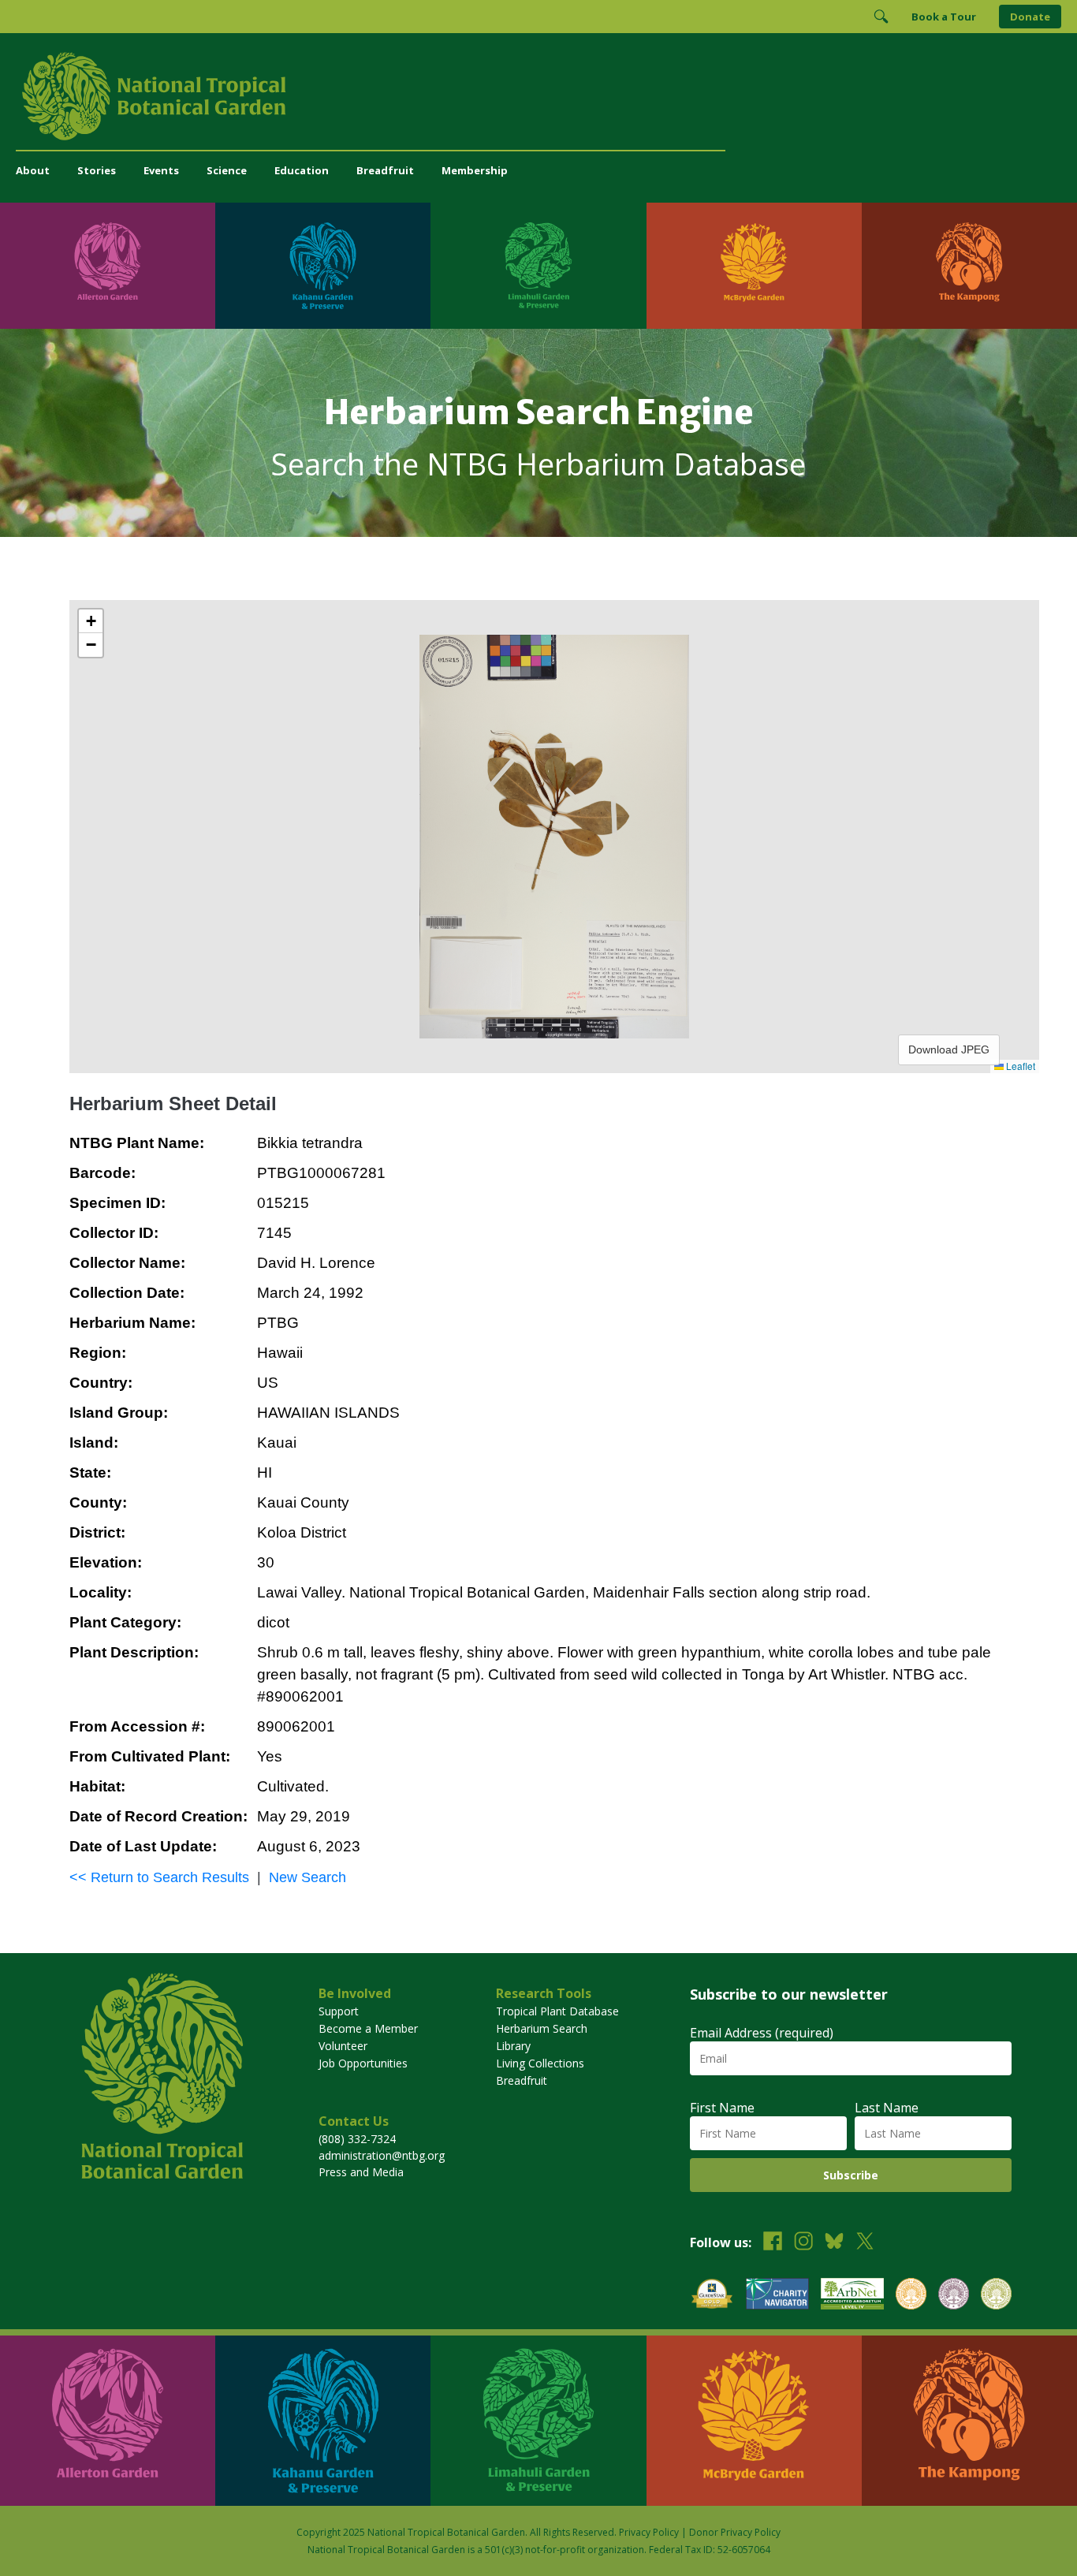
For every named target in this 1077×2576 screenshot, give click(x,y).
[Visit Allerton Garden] (108, 266)
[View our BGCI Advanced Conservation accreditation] (996, 2296)
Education (302, 170)
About (33, 170)
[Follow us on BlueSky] (834, 2243)
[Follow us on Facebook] (773, 2243)
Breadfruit (385, 170)
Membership (475, 170)
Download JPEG (949, 1049)
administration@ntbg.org (382, 2155)
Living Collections (540, 2063)
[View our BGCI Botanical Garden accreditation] (911, 2296)
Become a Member (368, 2028)
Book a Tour (944, 17)
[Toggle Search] (881, 17)
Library (513, 2046)
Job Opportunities (363, 2063)
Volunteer (343, 2046)
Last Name (887, 2108)
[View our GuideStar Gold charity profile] (712, 2296)
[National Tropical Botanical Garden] (538, 96)
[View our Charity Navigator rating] (777, 2296)
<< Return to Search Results (159, 1877)
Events (161, 170)
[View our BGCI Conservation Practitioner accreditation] (954, 2296)
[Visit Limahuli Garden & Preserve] (538, 266)
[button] (91, 621)
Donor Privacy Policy (735, 2532)
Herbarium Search (542, 2028)
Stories (97, 170)
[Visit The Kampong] (969, 266)
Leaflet (1019, 1066)
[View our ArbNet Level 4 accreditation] (852, 2296)
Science (227, 170)
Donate (1030, 17)
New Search (307, 1877)
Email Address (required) (762, 2033)
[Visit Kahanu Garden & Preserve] (323, 266)
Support (339, 2011)
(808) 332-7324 (357, 2139)
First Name (722, 2108)
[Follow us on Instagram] (803, 2243)
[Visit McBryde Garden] (754, 266)
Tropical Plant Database (557, 2011)
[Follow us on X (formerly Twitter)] (865, 2243)
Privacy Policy (649, 2532)
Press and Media (361, 2172)
